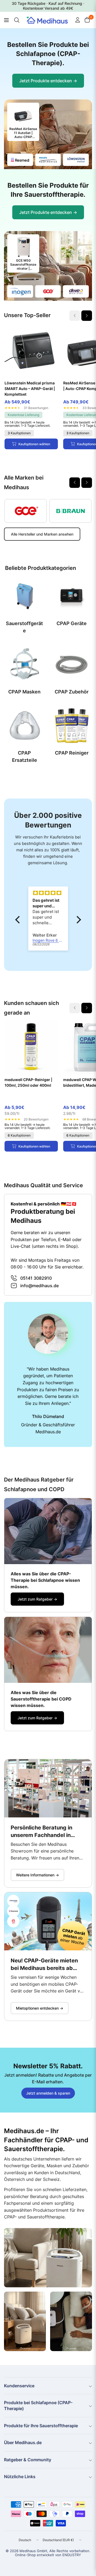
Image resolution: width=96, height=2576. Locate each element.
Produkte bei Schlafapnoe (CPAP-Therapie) (38, 2406)
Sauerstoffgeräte (24, 627)
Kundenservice (19, 2386)
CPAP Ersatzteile (25, 756)
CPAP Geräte (72, 623)
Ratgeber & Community (28, 2460)
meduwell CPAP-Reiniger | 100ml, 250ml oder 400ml (28, 1082)
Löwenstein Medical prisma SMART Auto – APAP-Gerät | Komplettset (30, 389)
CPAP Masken (24, 692)
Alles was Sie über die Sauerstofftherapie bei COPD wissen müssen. (41, 1699)
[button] (19, 920)
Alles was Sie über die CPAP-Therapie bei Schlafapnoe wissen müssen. (45, 1580)
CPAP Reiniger (72, 753)
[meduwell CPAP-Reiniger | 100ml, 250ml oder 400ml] (31, 1047)
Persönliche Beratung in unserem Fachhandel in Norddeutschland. (41, 1832)
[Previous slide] (75, 483)
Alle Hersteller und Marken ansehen (42, 534)
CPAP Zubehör (72, 692)
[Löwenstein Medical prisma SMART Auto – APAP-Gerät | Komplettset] (31, 351)
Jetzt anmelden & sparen (48, 2093)
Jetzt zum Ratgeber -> (37, 1599)
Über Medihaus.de (23, 2443)
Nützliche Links (20, 2477)
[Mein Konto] (78, 20)
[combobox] (16, 20)
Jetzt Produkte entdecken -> (48, 81)
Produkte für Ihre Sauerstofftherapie (41, 2426)
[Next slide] (87, 316)
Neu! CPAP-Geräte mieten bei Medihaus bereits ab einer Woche (44, 1965)
